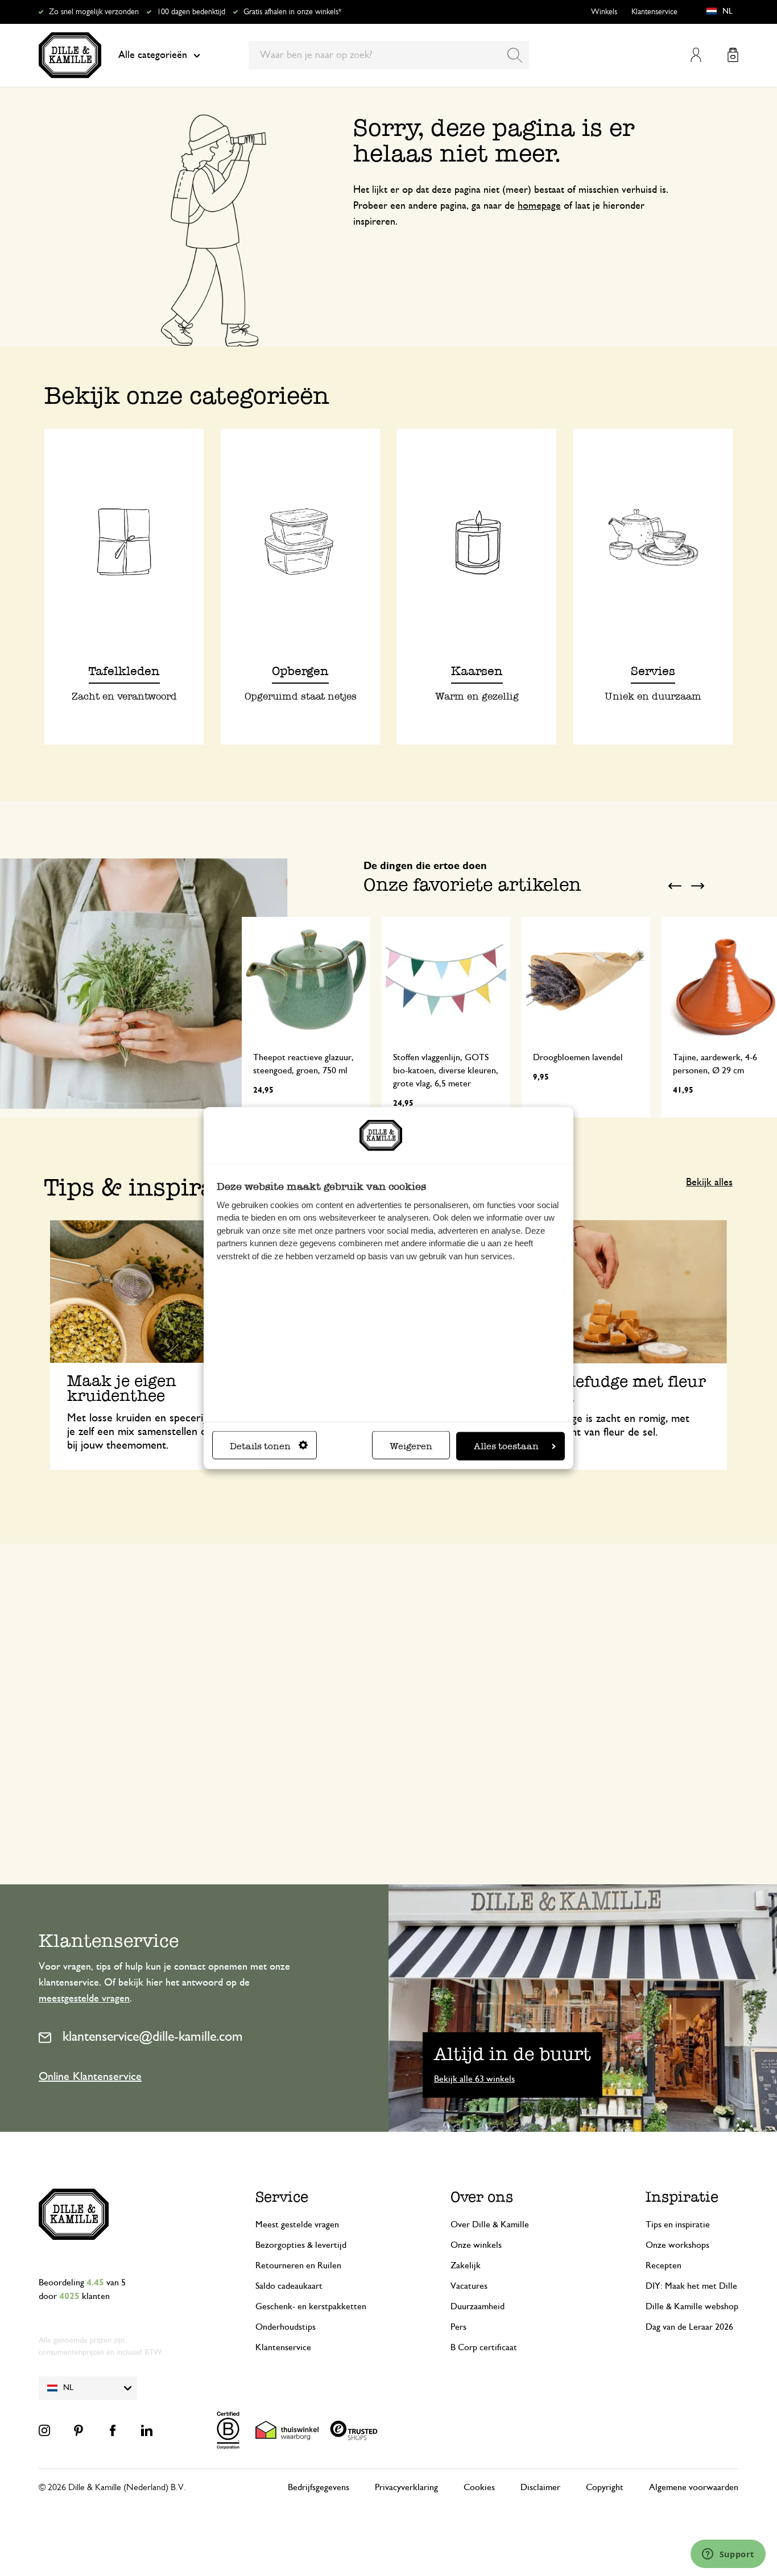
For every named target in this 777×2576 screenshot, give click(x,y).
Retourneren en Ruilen (298, 2265)
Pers (458, 2327)
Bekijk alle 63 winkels (474, 2079)
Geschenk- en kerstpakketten (311, 2306)
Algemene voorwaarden (694, 2487)
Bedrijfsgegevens (319, 2487)
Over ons (482, 2197)
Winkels (604, 12)
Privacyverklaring (406, 2487)
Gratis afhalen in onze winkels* (292, 12)
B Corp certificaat (484, 2347)
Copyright (605, 2487)
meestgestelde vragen (84, 1999)
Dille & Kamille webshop (692, 2306)
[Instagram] (44, 2430)
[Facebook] (113, 2430)
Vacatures (469, 2286)
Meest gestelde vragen (297, 2224)
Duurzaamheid (478, 2306)
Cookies (479, 2487)
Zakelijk (466, 2265)
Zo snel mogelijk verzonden (94, 12)
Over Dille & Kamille (490, 2224)
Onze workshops (677, 2245)
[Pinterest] (78, 2430)
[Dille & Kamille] (70, 55)
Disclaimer (540, 2487)
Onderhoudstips (286, 2327)
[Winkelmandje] (733, 55)
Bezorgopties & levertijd (301, 2245)
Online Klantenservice (90, 2077)
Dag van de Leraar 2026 (689, 2327)
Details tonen (260, 1446)
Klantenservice (654, 12)
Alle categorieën (153, 55)
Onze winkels (476, 2245)
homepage (539, 206)
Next (697, 886)
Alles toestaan (506, 1446)
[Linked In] (147, 2430)
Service (282, 2197)
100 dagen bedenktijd (191, 12)
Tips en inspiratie (678, 2224)
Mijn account (696, 55)
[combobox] (389, 55)
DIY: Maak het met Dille (691, 2286)
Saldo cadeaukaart (289, 2286)
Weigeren (411, 1446)
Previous (675, 886)
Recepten (664, 2265)
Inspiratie (682, 2197)
